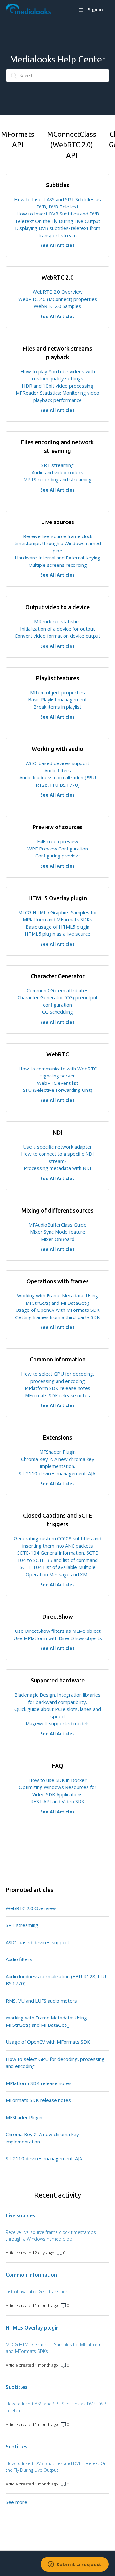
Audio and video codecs (57, 472)
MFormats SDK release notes (57, 1395)
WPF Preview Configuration (58, 849)
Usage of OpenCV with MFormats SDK (57, 1310)
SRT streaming (57, 465)
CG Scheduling (57, 1012)
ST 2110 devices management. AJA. (57, 1473)
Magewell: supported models (58, 1723)
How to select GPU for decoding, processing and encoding (55, 2063)
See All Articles (57, 245)
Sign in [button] (95, 9)
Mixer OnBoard (58, 1239)
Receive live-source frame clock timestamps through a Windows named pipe (58, 543)
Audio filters (58, 770)
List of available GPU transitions (38, 2291)
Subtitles (17, 2387)
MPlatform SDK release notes (57, 1388)
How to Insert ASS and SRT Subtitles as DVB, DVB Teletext (56, 2407)
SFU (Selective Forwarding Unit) (58, 1090)
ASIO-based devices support (58, 763)
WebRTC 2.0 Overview (58, 292)
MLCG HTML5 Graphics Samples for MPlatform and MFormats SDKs (54, 2348)
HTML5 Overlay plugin (32, 2328)
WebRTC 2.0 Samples (57, 306)
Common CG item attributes (58, 990)
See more (16, 2502)
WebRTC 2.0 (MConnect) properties (58, 299)
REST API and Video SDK (57, 1801)
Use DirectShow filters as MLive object (58, 1631)
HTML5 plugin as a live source (57, 934)
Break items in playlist (57, 707)
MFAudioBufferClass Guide (57, 1225)
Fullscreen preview (58, 841)
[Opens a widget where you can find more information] (75, 2565)
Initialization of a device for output (57, 629)
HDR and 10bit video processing (57, 386)
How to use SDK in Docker (57, 1780)
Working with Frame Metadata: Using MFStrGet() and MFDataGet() (46, 2021)
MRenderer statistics (57, 621)
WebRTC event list (58, 1083)
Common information (31, 2275)
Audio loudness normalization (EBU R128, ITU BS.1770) (56, 1980)
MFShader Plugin (57, 1452)
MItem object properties (57, 692)
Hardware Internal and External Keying (57, 558)
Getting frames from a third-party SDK (57, 1317)
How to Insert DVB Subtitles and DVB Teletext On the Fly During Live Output (56, 2467)
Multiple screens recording (58, 565)
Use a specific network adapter (57, 1147)
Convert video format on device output (57, 636)
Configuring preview (57, 856)
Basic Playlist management (57, 699)
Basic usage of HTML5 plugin (57, 927)
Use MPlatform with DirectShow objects (58, 1638)
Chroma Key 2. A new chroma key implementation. (42, 2138)
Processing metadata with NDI (57, 1168)
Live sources (20, 2215)
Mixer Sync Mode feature (58, 1232)
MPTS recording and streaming (57, 479)
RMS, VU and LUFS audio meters (41, 2001)
